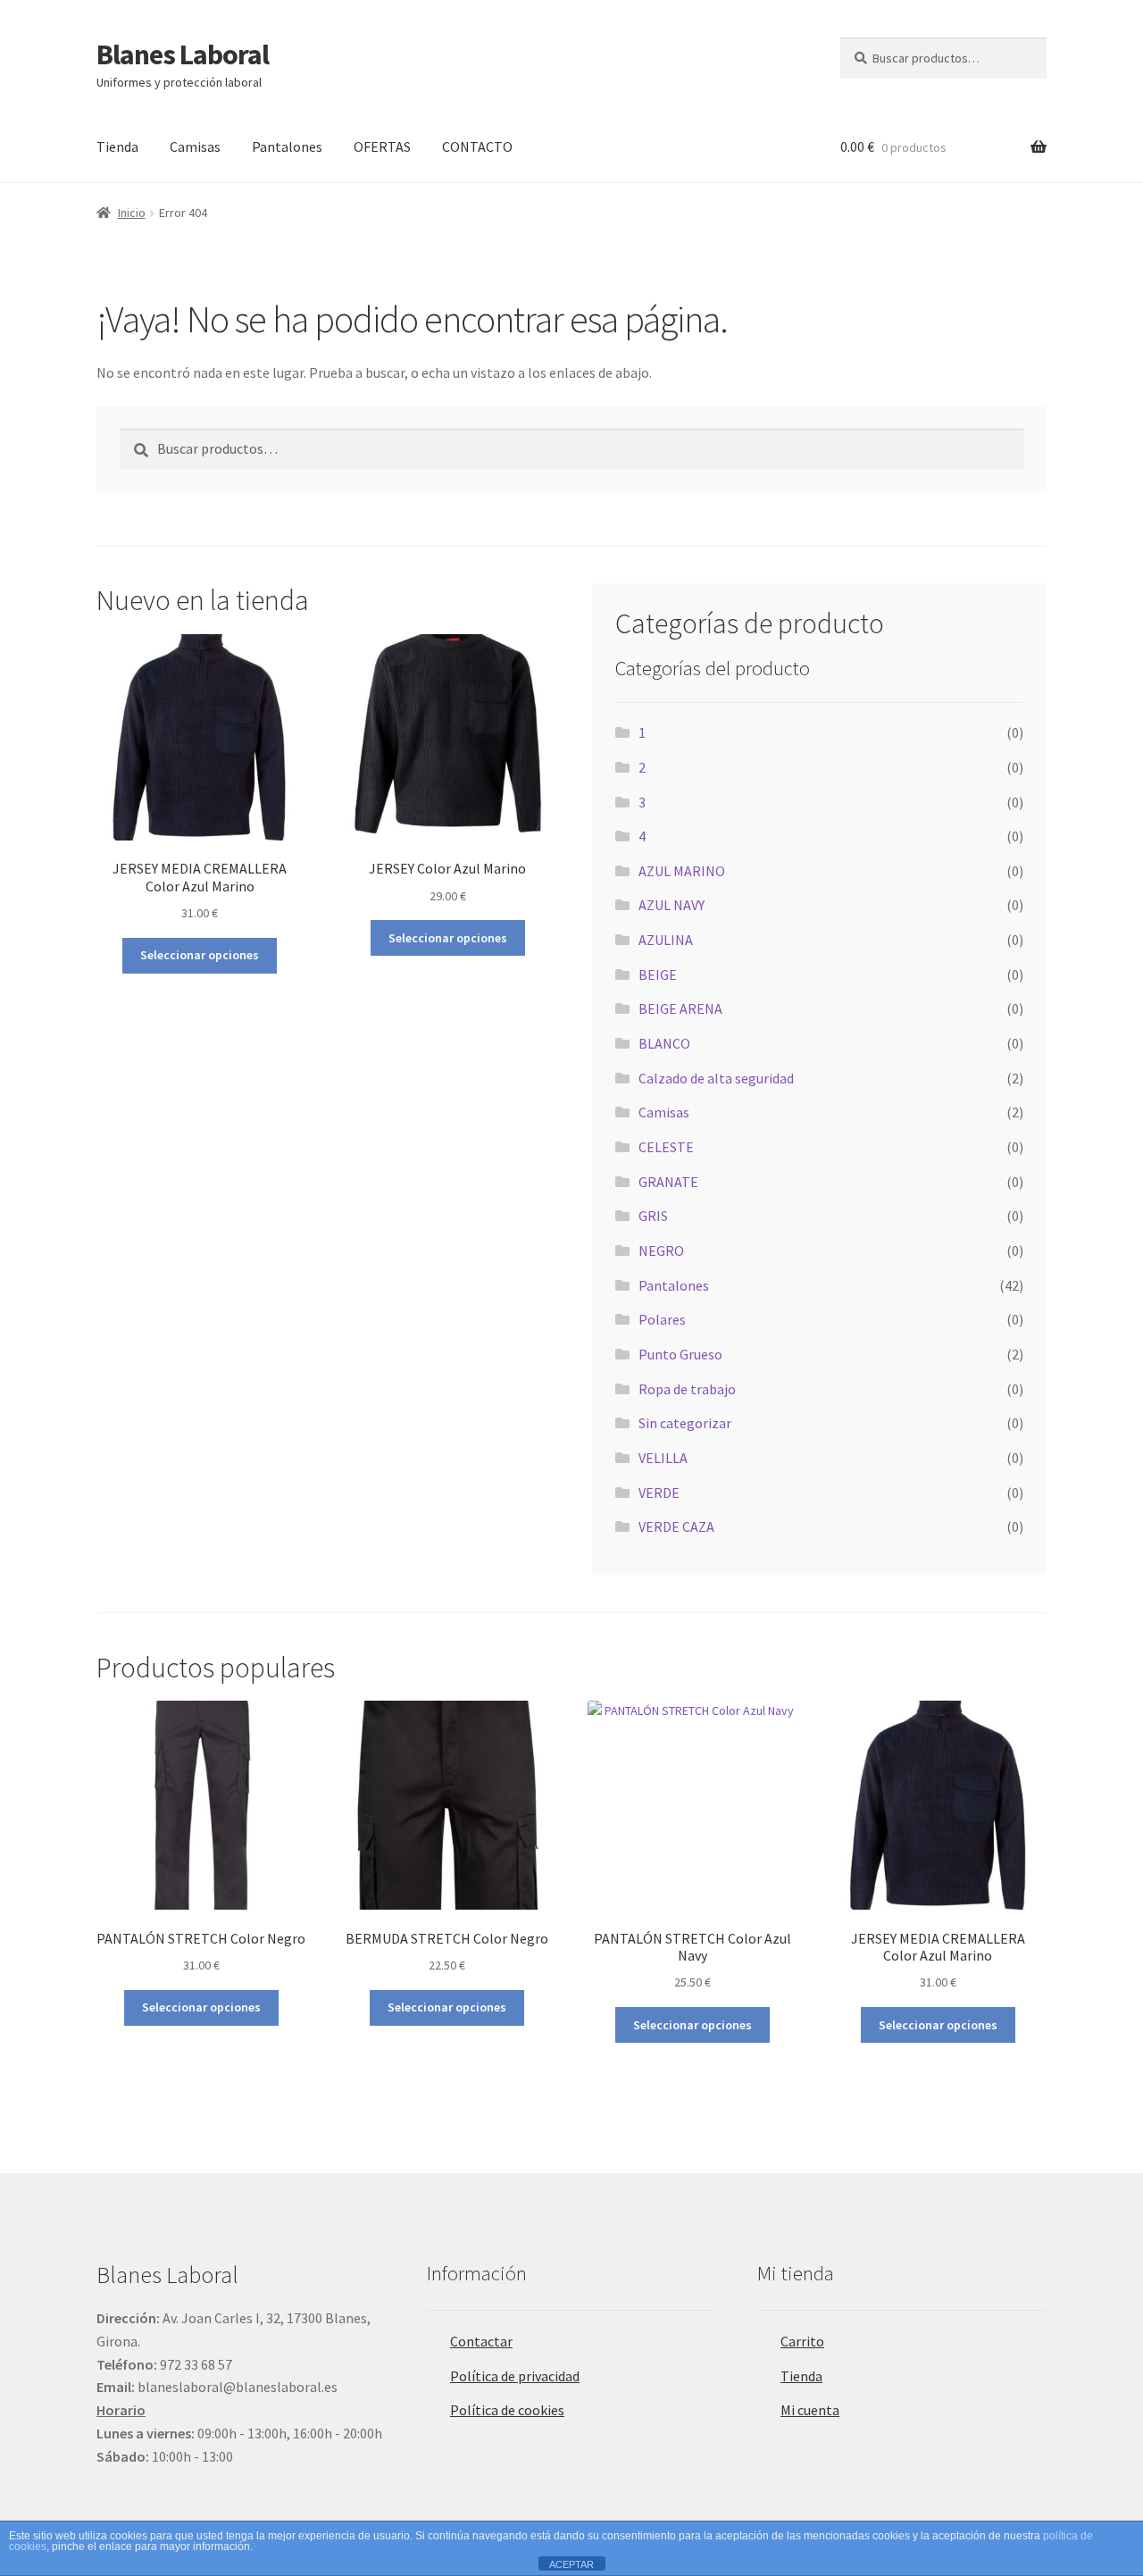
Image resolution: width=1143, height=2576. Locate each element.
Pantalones (287, 146)
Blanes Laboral (183, 54)
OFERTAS (382, 146)
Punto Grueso (680, 1354)
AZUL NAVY (672, 905)
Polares (662, 1319)
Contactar (481, 2341)
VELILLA (663, 1458)
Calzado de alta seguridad (716, 1078)
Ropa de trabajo (687, 1389)
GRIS (653, 1216)
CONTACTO (477, 146)
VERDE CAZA (676, 1526)
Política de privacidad (515, 2376)
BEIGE (658, 974)
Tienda (117, 146)
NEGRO (661, 1250)
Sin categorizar (685, 1423)
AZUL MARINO (682, 871)
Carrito (802, 2341)
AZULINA (666, 940)
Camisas (195, 146)
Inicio (132, 213)
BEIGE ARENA (680, 1008)
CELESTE (666, 1147)
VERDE (659, 1493)
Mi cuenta (810, 2410)
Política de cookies (507, 2410)
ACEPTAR (571, 2564)
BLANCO (664, 1043)
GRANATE (668, 1182)
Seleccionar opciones (200, 955)
